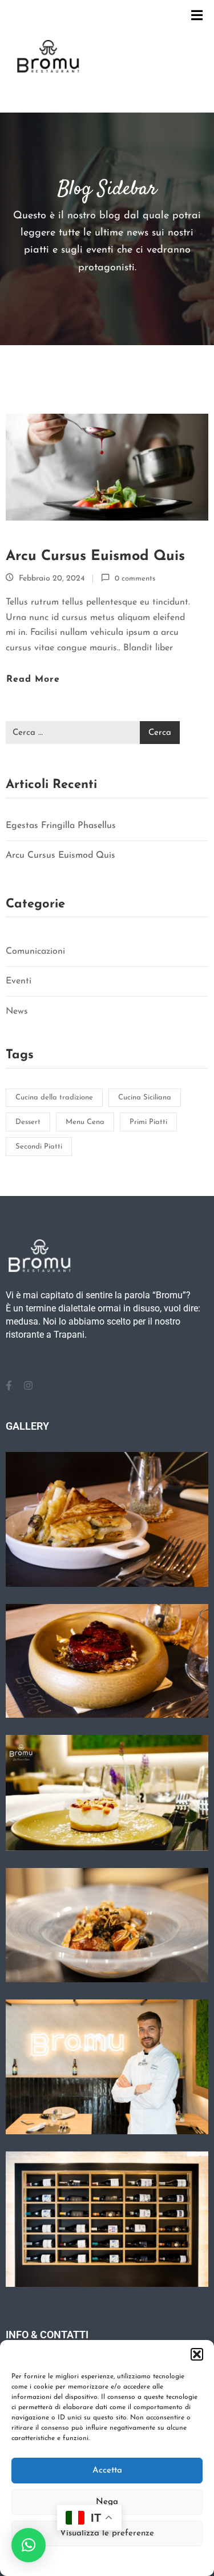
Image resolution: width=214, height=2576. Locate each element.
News (17, 1011)
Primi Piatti (148, 1122)
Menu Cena (85, 1122)
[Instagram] (28, 1386)
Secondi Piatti (39, 1147)
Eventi (19, 981)
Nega (107, 2502)
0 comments (135, 579)
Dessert (28, 1122)
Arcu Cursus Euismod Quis (95, 556)
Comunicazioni (35, 951)
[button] (197, 2354)
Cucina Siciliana (145, 1097)
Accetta (107, 2471)
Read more (33, 679)
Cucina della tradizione (54, 1097)
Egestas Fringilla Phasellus (61, 826)
